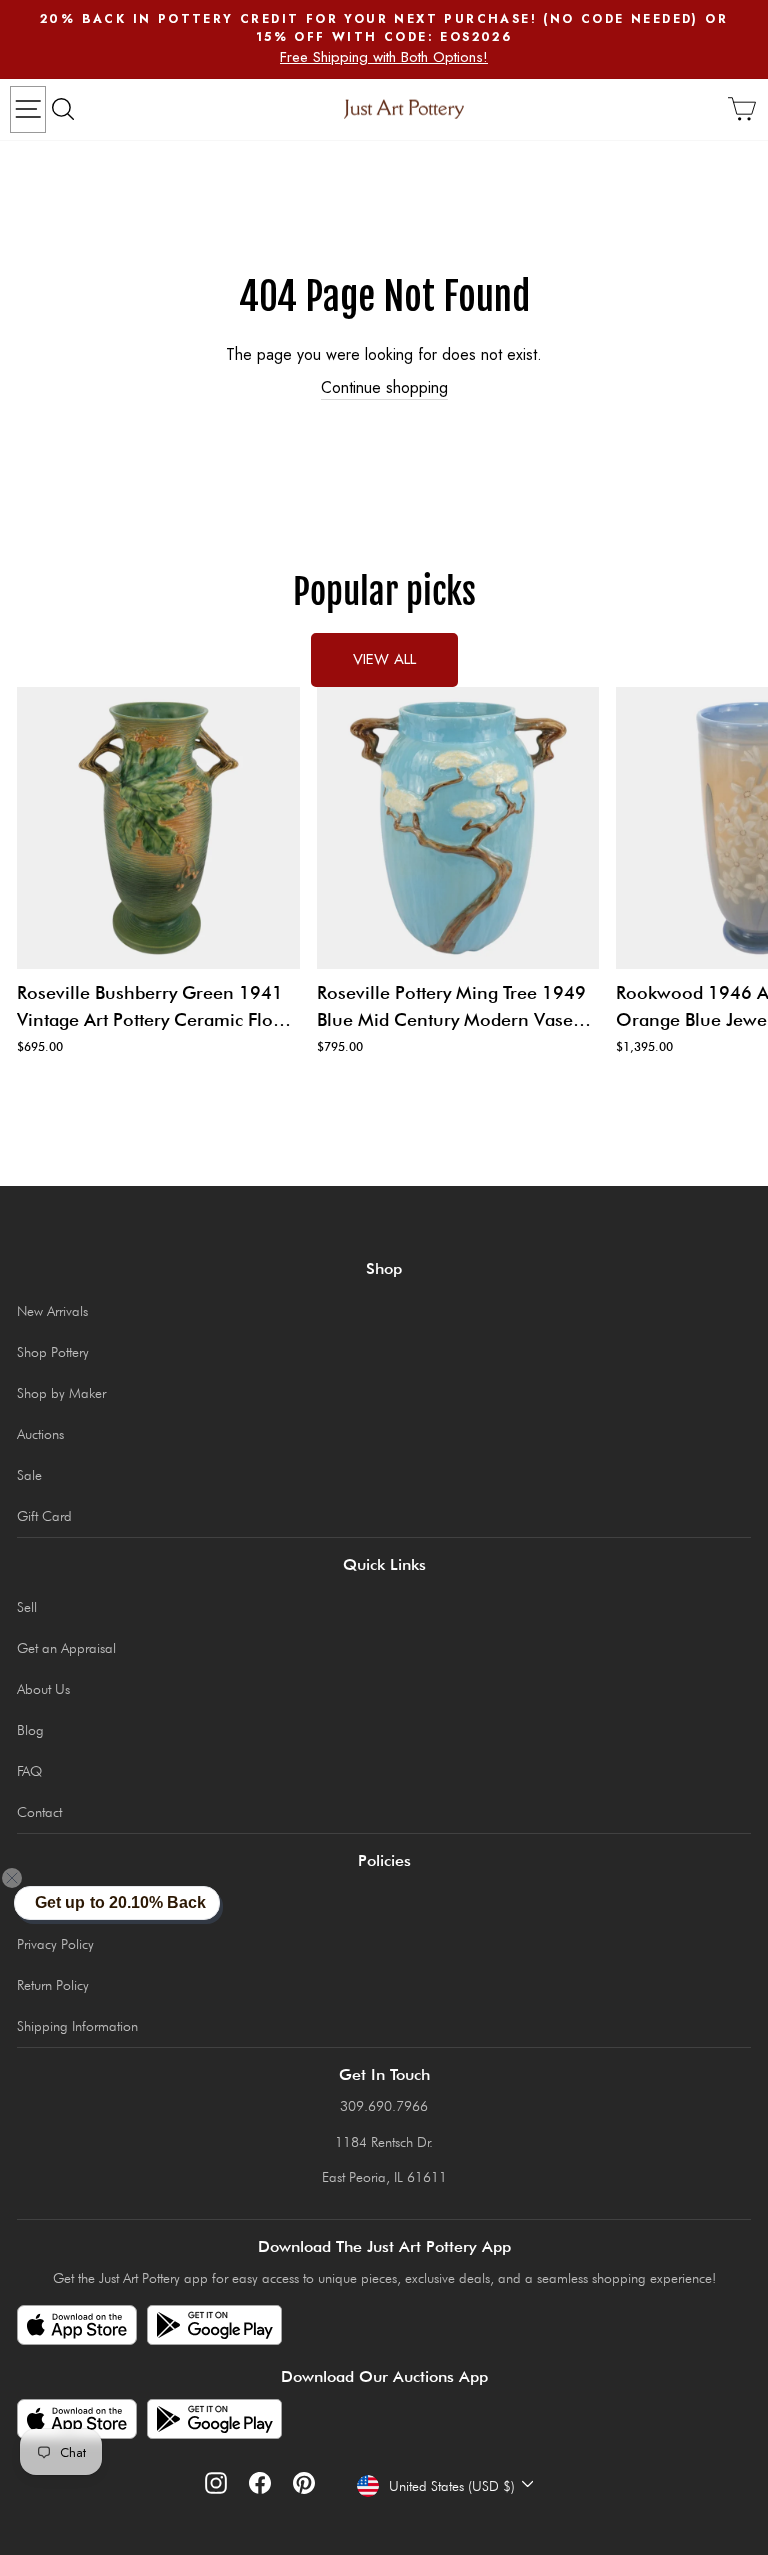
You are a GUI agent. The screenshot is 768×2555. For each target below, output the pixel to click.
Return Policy (53, 1985)
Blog (30, 1730)
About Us (43, 1689)
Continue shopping (384, 388)
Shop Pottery (53, 1352)
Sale (29, 1475)
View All (384, 659)
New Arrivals (52, 1311)
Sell (27, 1607)
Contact (39, 1812)
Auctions (40, 1434)
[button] (24, 1878)
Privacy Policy (55, 1944)
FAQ (29, 1771)
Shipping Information (77, 2026)
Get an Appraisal (66, 1648)
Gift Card (44, 1516)
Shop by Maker (61, 1393)
